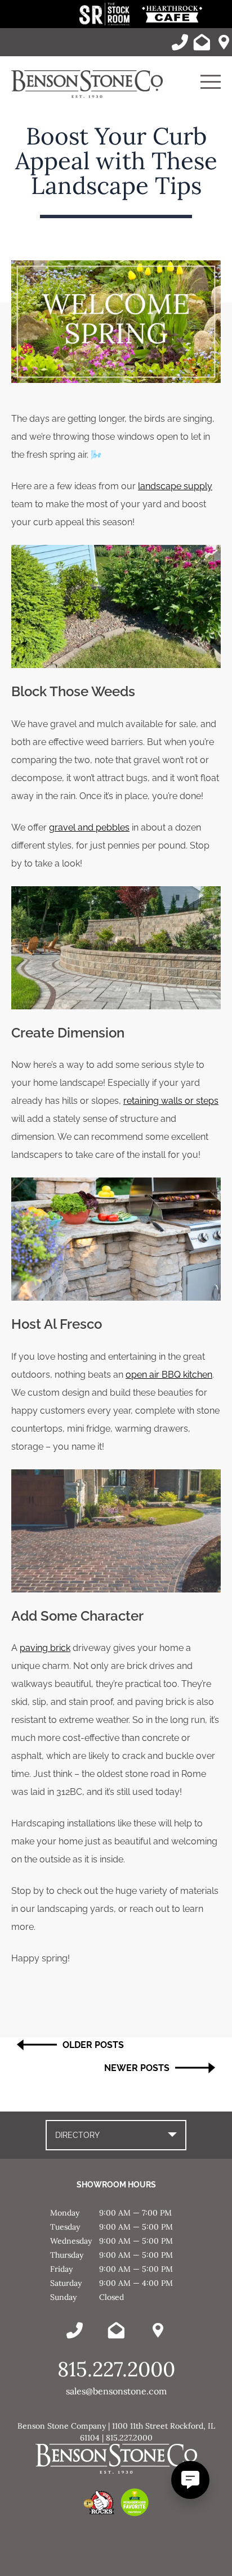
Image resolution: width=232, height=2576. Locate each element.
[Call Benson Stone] (180, 42)
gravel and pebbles (89, 827)
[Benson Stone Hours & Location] (224, 42)
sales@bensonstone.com (116, 2391)
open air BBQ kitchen (169, 1375)
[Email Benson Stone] (202, 42)
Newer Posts (137, 2068)
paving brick (45, 1648)
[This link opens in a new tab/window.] (106, 22)
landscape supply (175, 486)
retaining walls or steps (171, 1101)
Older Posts (93, 2045)
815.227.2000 (116, 2369)
